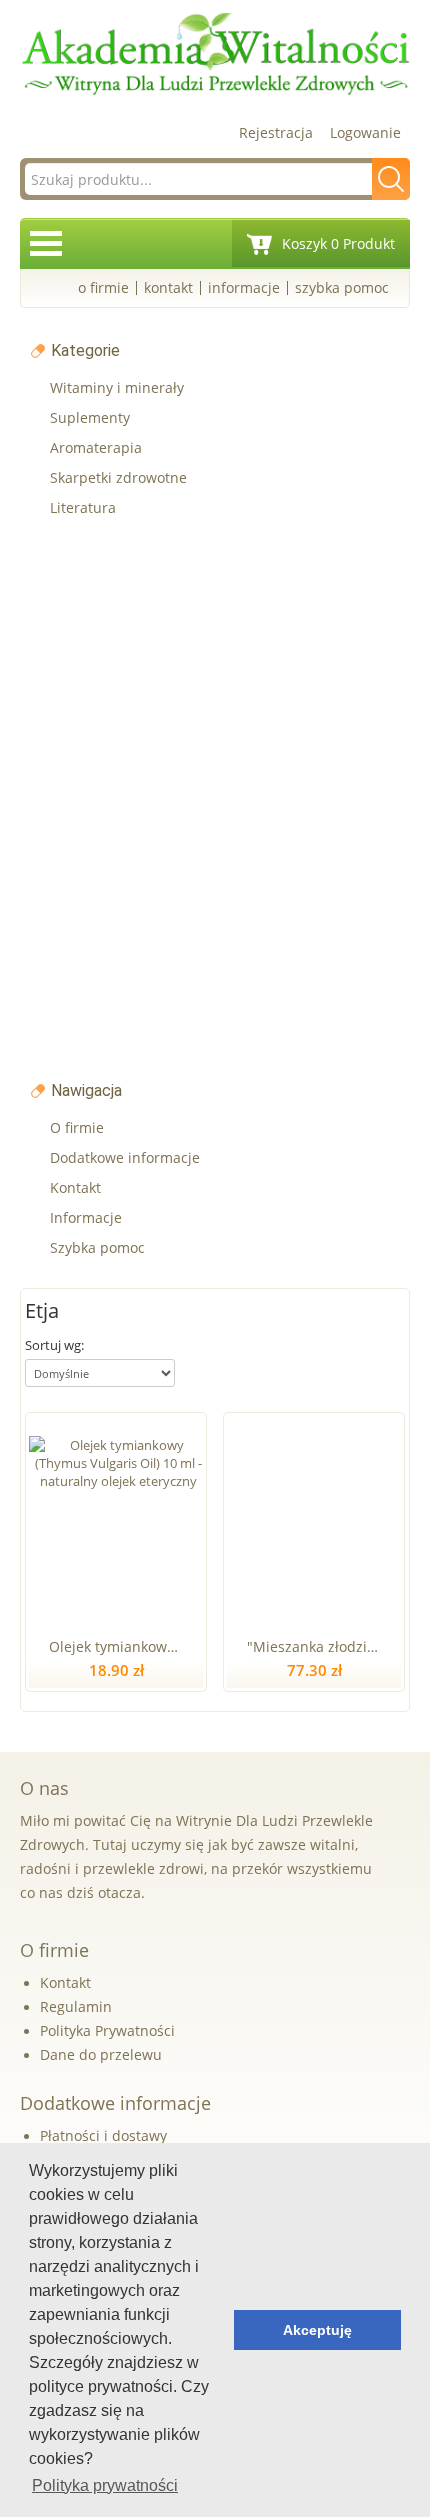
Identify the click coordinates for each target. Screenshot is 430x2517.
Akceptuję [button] (317, 2330)
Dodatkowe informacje (125, 1157)
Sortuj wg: (54, 1345)
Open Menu (46, 243)
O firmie (103, 287)
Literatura (83, 507)
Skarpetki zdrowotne (118, 477)
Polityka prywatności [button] (105, 2485)
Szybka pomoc (342, 287)
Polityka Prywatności (107, 2030)
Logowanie (365, 132)
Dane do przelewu (101, 2054)
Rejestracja (276, 132)
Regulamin (76, 2006)
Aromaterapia (96, 447)
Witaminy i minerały (117, 387)
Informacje (244, 287)
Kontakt (168, 287)
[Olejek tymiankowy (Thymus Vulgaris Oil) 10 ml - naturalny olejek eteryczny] (118, 1521)
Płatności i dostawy (103, 2135)
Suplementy (90, 417)
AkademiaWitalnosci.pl (215, 54)
